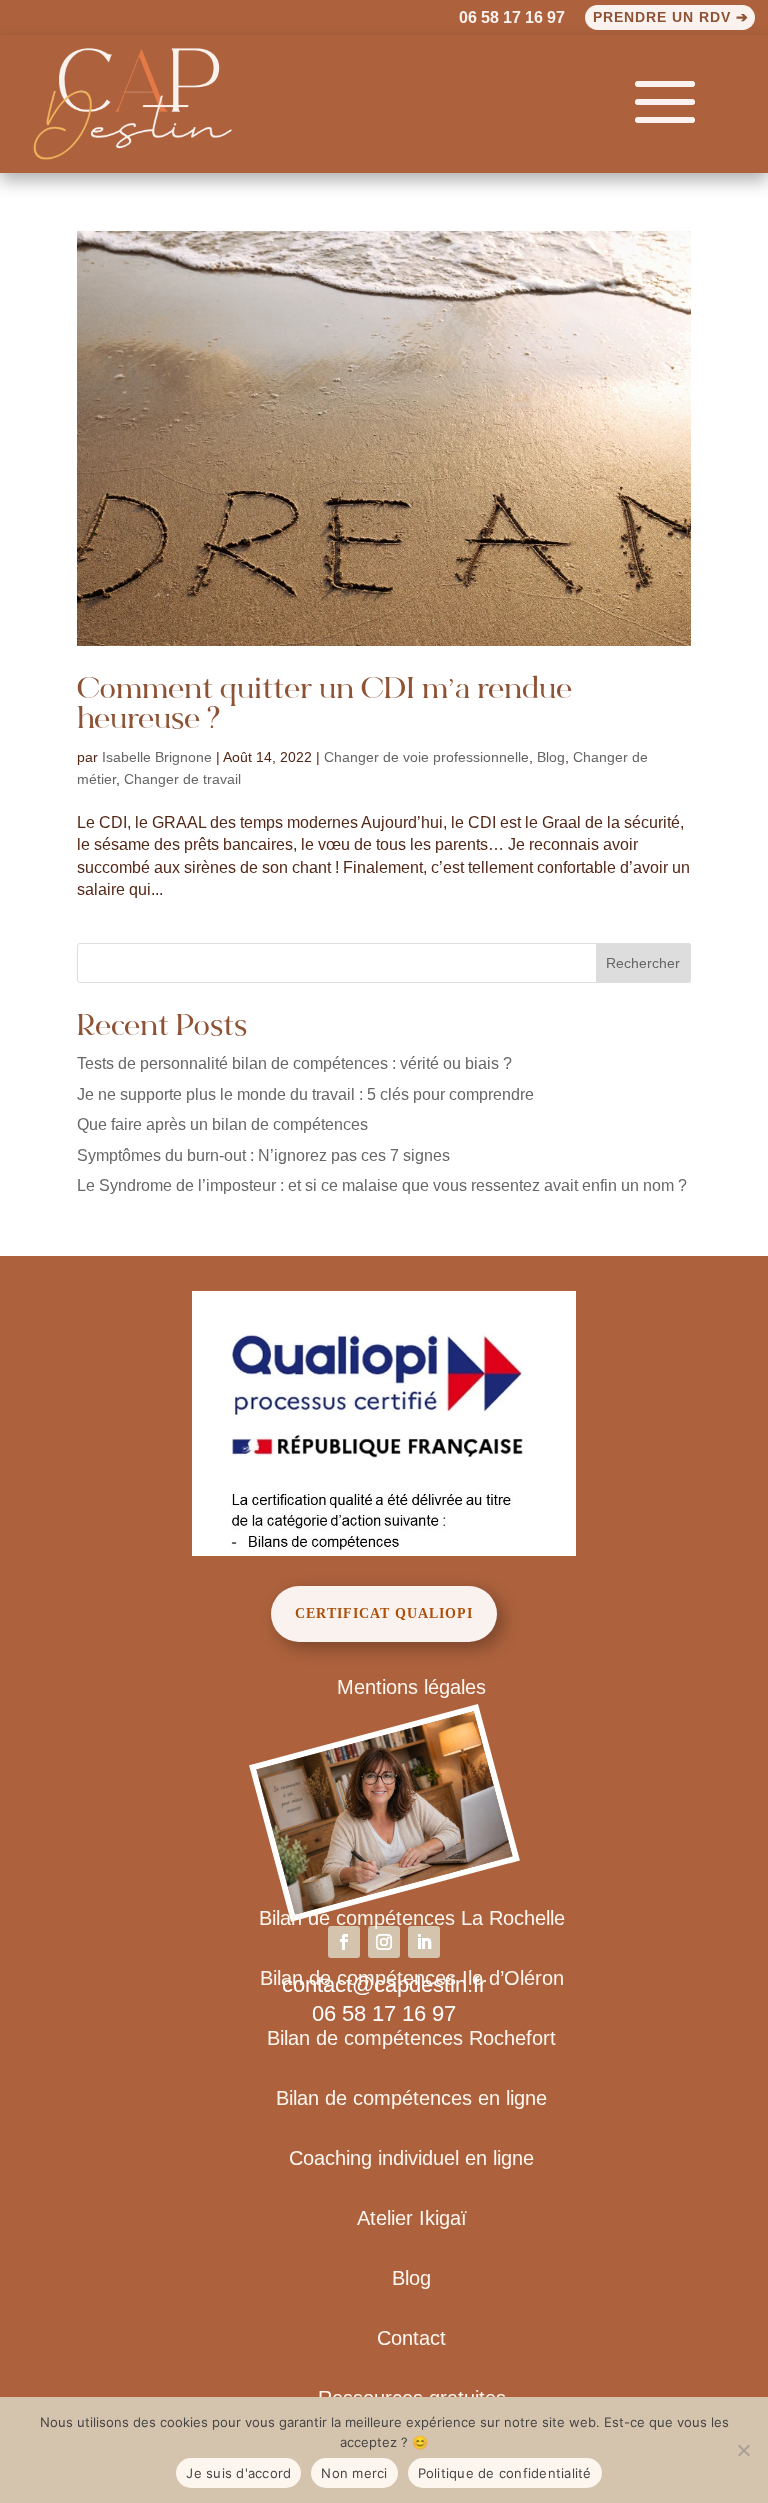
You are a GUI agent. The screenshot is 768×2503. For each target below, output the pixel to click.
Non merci (354, 2473)
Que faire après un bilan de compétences (222, 1124)
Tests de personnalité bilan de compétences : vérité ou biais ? (294, 1063)
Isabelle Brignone (157, 757)
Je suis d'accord (238, 2473)
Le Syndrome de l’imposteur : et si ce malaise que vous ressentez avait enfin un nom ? (382, 1185)
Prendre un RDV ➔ (671, 17)
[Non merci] (743, 2450)
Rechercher (643, 963)
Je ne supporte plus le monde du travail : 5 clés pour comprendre (305, 1094)
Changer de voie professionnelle (426, 757)
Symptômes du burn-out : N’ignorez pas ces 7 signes (263, 1155)
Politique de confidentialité (505, 2473)
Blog (551, 757)
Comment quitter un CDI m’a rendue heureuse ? (324, 706)
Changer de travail (182, 779)
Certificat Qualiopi (384, 1613)
